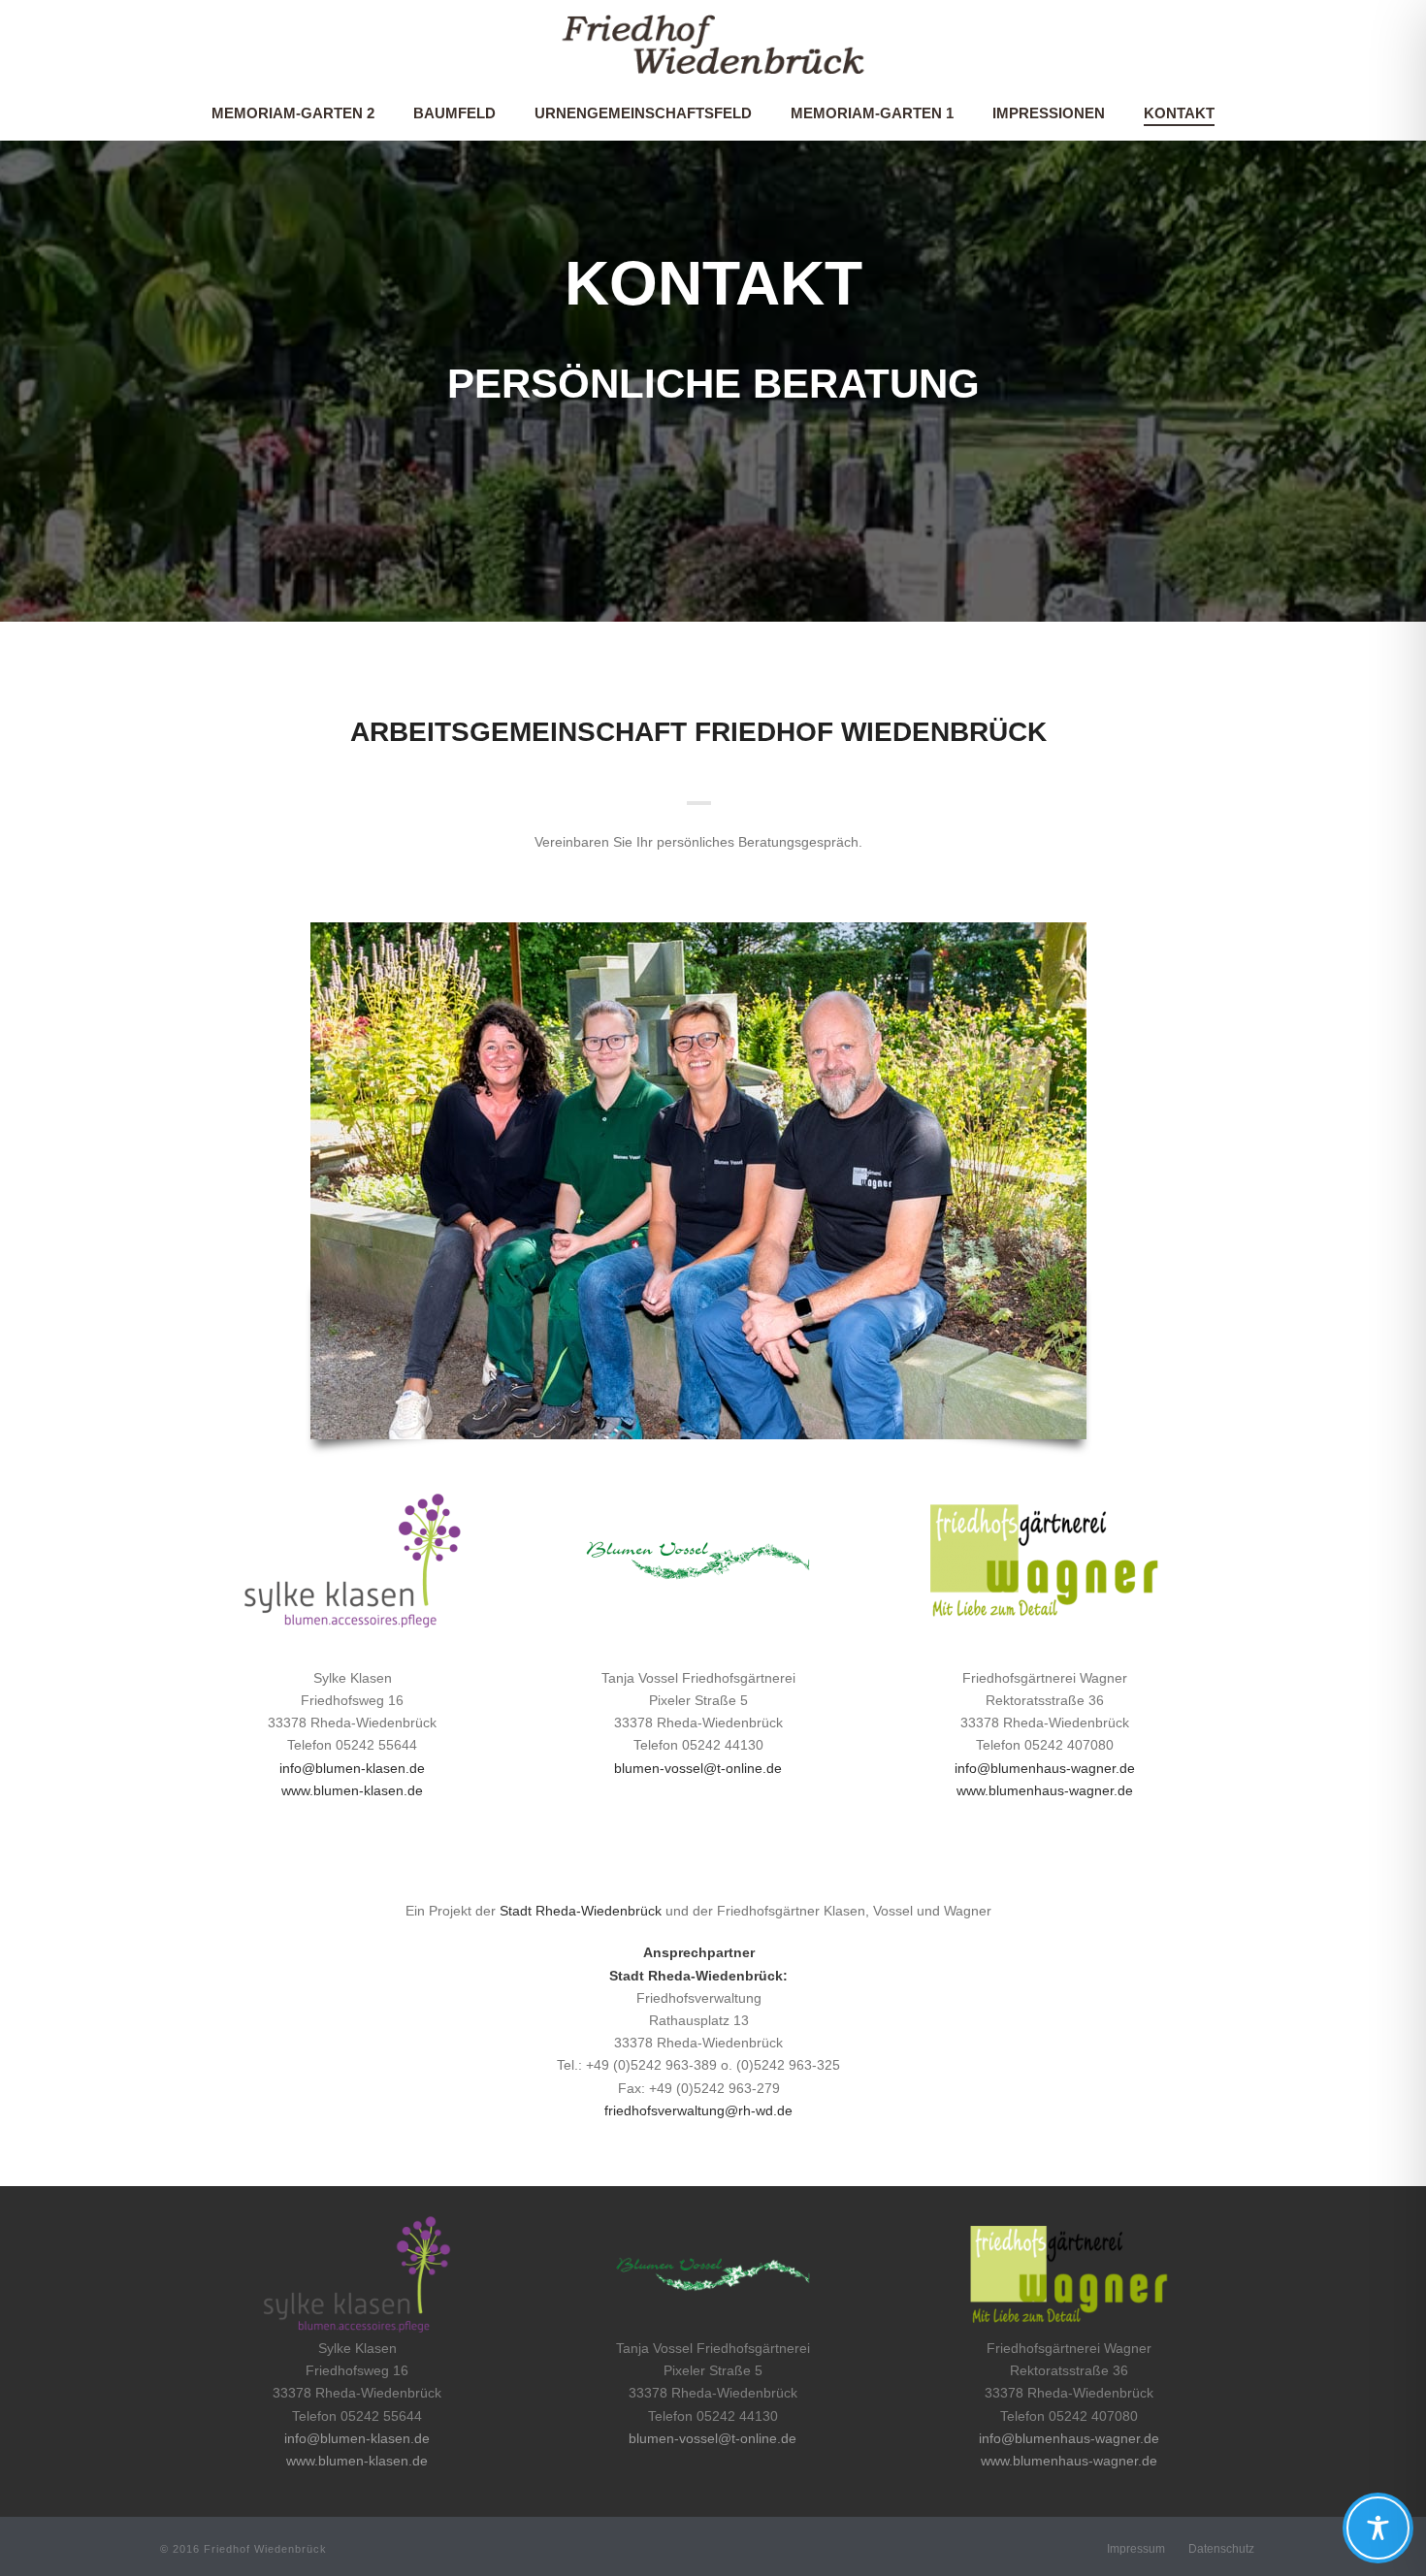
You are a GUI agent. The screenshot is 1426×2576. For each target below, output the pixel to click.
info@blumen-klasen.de (352, 1768)
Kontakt (1179, 113)
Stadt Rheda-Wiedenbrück (581, 1911)
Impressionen (1049, 113)
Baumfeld (454, 113)
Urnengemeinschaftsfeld (643, 113)
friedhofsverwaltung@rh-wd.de (698, 2110)
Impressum (1136, 2549)
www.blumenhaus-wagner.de (1045, 1790)
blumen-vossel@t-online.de (698, 1768)
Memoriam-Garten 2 (293, 113)
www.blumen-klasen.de (352, 1790)
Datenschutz (1221, 2549)
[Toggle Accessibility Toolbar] (1378, 2528)
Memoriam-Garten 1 (872, 113)
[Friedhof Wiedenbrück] (713, 44)
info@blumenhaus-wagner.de (1045, 1768)
